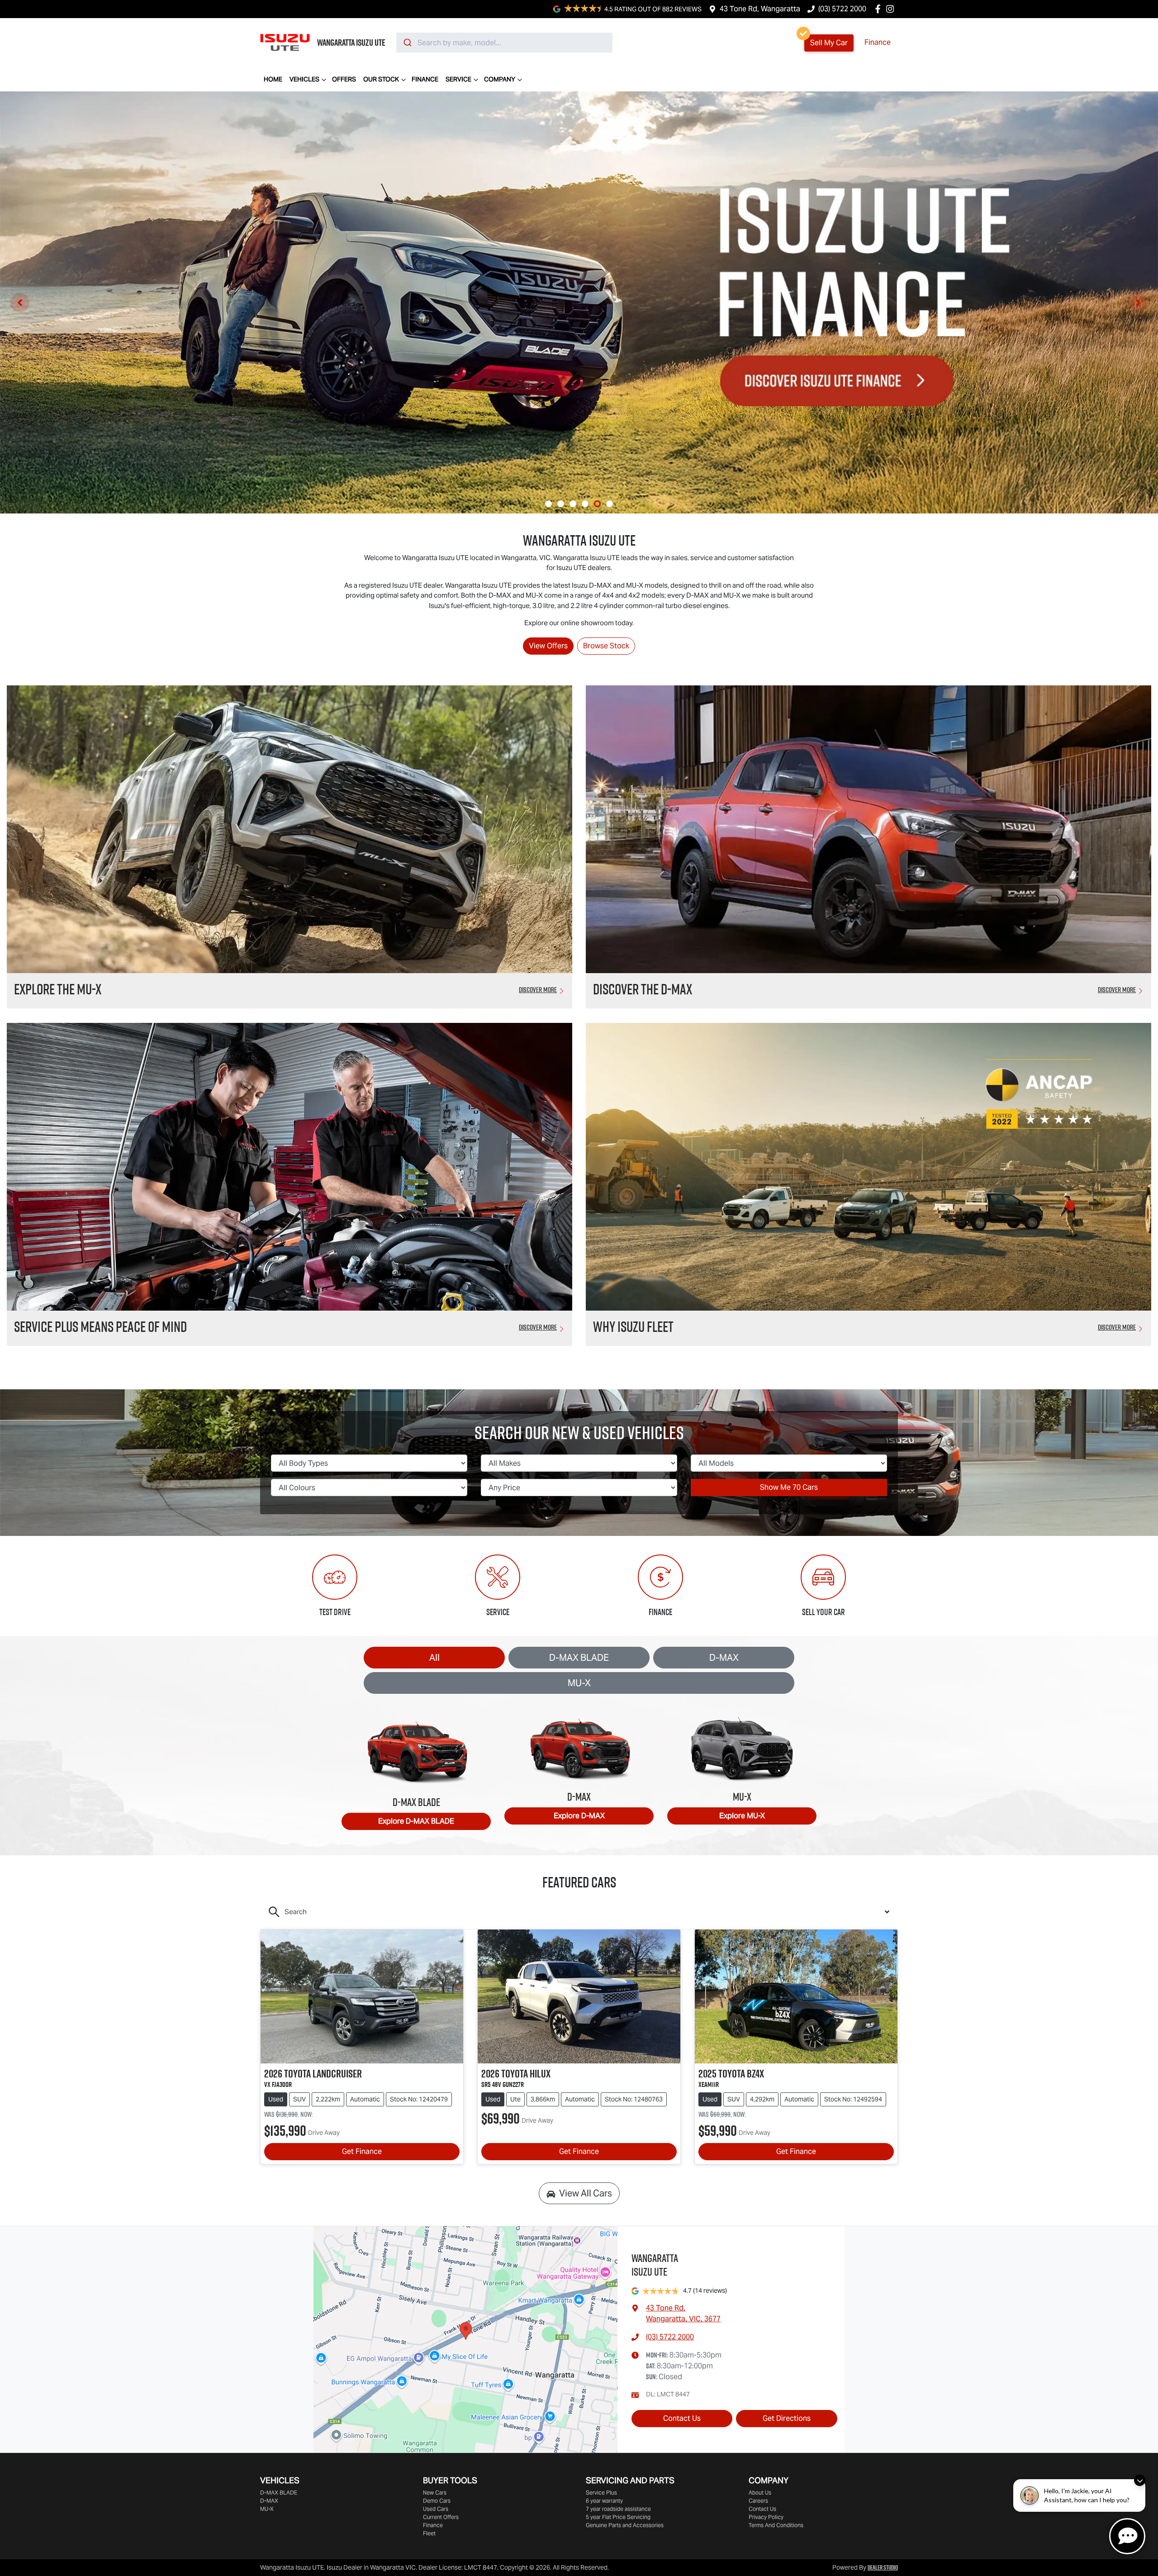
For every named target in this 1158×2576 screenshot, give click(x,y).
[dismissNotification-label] (1140, 2480)
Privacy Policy (766, 2517)
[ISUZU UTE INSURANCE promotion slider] (610, 504)
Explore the (58, 989)
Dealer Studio (883, 2567)
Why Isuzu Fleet (633, 1326)
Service (458, 79)
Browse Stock (606, 646)
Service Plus (601, 2493)
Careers (758, 2501)
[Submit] (407, 43)
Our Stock (381, 79)
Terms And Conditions (776, 2525)
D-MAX (724, 1658)
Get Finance (362, 2151)
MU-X (579, 1683)
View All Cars (586, 2193)
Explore (416, 1821)
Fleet (429, 2533)
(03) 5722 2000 (842, 9)
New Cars (435, 2493)
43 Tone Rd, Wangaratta (760, 9)
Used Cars (436, 2509)
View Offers (548, 646)
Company (500, 79)
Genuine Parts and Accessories (625, 2525)
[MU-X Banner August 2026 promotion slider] (561, 504)
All (434, 1658)
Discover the (643, 989)
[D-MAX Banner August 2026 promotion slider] (548, 504)
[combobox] (504, 43)
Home (273, 79)
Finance (878, 42)
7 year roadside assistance (618, 2509)
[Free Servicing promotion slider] (573, 504)
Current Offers (441, 2517)
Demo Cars (437, 2501)
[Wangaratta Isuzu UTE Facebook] (880, 9)
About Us (760, 2493)
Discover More (538, 989)
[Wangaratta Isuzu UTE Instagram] (892, 9)
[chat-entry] (1127, 2536)
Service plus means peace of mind (100, 1326)
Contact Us (682, 2418)
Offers (344, 79)
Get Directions (787, 2418)
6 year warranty (604, 2501)
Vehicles (304, 79)
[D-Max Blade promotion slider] (585, 504)
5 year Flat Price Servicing (618, 2517)
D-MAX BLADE (579, 1658)
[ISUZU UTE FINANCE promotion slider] (597, 504)
